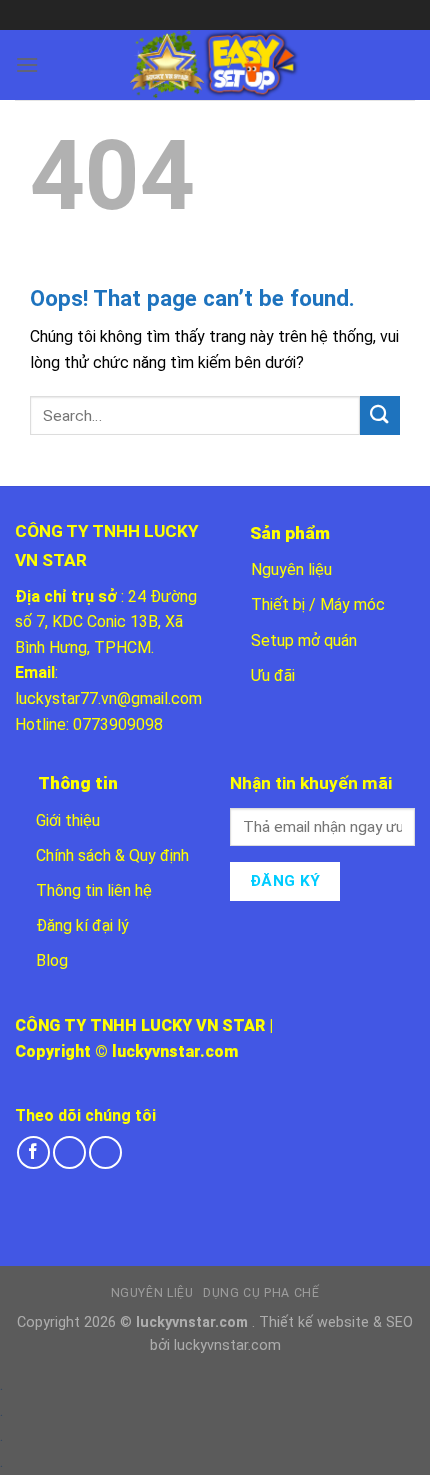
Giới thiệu (68, 820)
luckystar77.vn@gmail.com (108, 698)
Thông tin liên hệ (94, 890)
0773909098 (118, 724)
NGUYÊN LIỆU (152, 1293)
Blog (52, 960)
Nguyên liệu (291, 569)
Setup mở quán (304, 640)
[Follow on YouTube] (105, 1152)
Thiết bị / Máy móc (318, 604)
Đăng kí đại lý (82, 925)
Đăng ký (285, 881)
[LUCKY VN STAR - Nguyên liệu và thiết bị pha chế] (215, 65)
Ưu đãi (273, 675)
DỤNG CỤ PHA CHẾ (261, 1293)
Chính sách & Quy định (112, 855)
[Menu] (27, 64)
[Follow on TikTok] (69, 1152)
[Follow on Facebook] (33, 1152)
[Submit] (380, 415)
